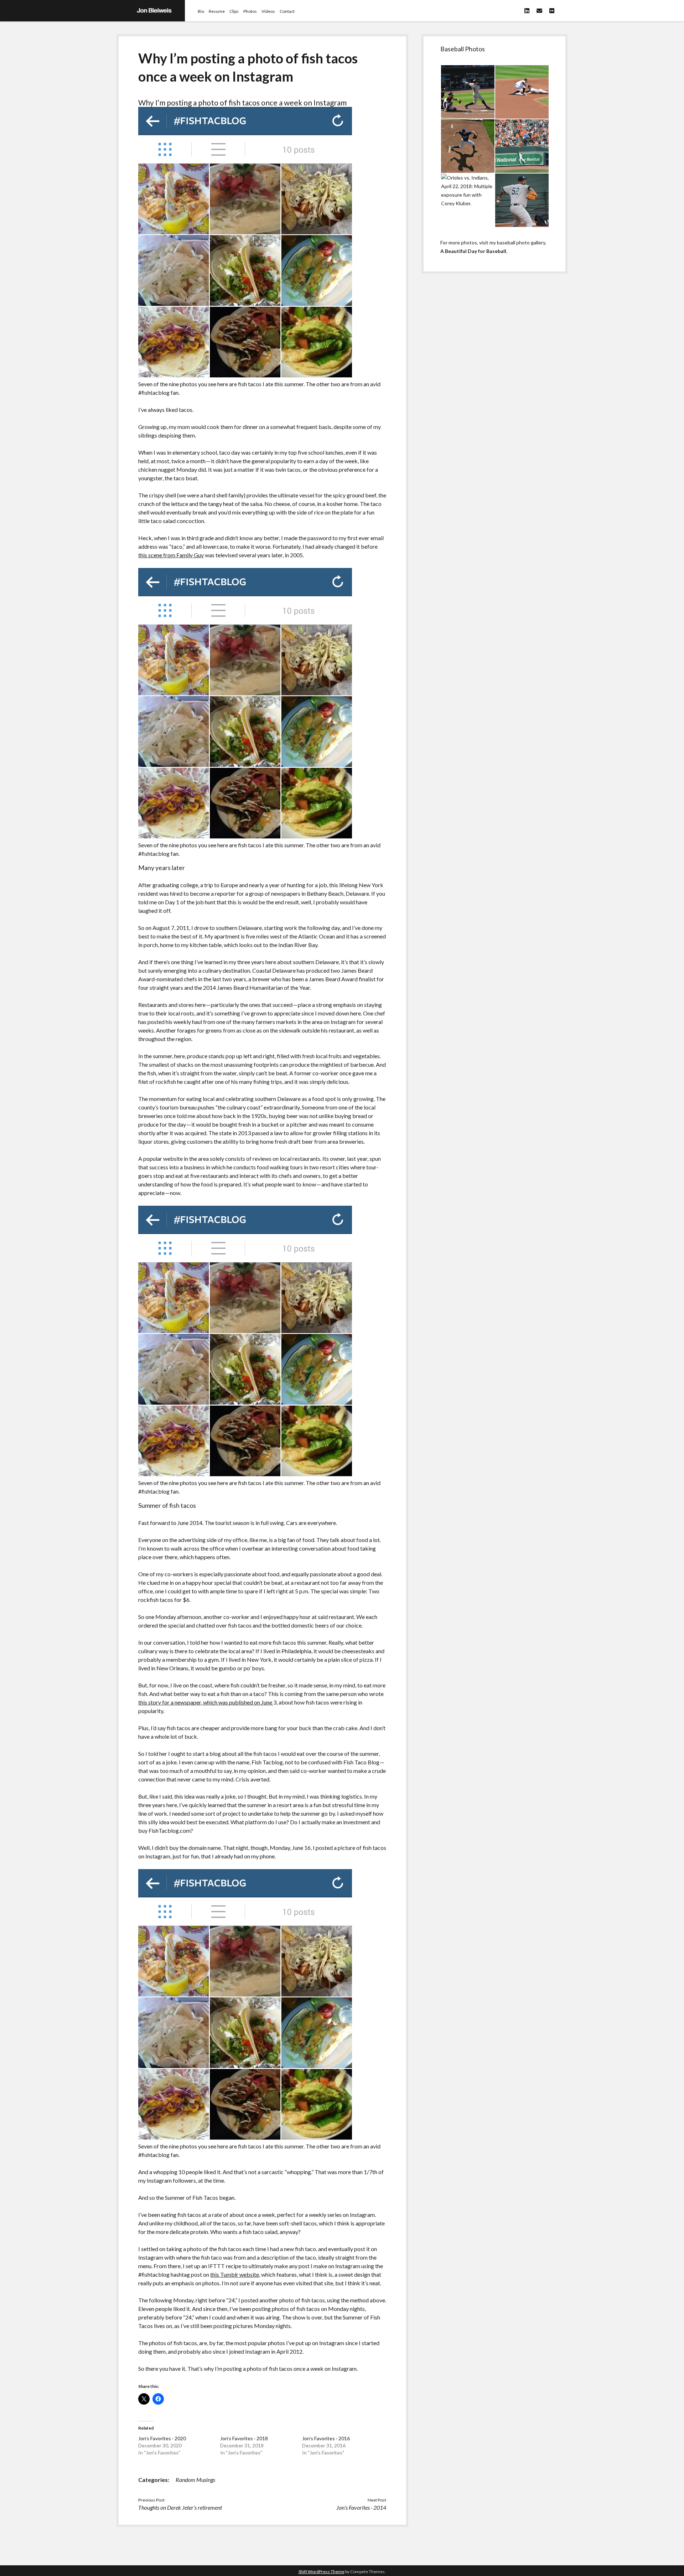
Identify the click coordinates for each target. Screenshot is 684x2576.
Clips (234, 11)
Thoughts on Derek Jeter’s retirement (180, 2507)
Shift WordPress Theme (322, 2572)
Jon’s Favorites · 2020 (162, 2438)
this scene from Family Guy (171, 555)
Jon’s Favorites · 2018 (244, 2438)
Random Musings (195, 2480)
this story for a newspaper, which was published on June (206, 1702)
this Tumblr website (235, 2274)
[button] (467, 92)
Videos (268, 11)
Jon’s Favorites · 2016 (326, 2438)
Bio (201, 11)
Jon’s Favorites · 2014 (361, 2507)
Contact (287, 11)
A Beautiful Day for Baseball (473, 251)
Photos (250, 11)
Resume (217, 11)
